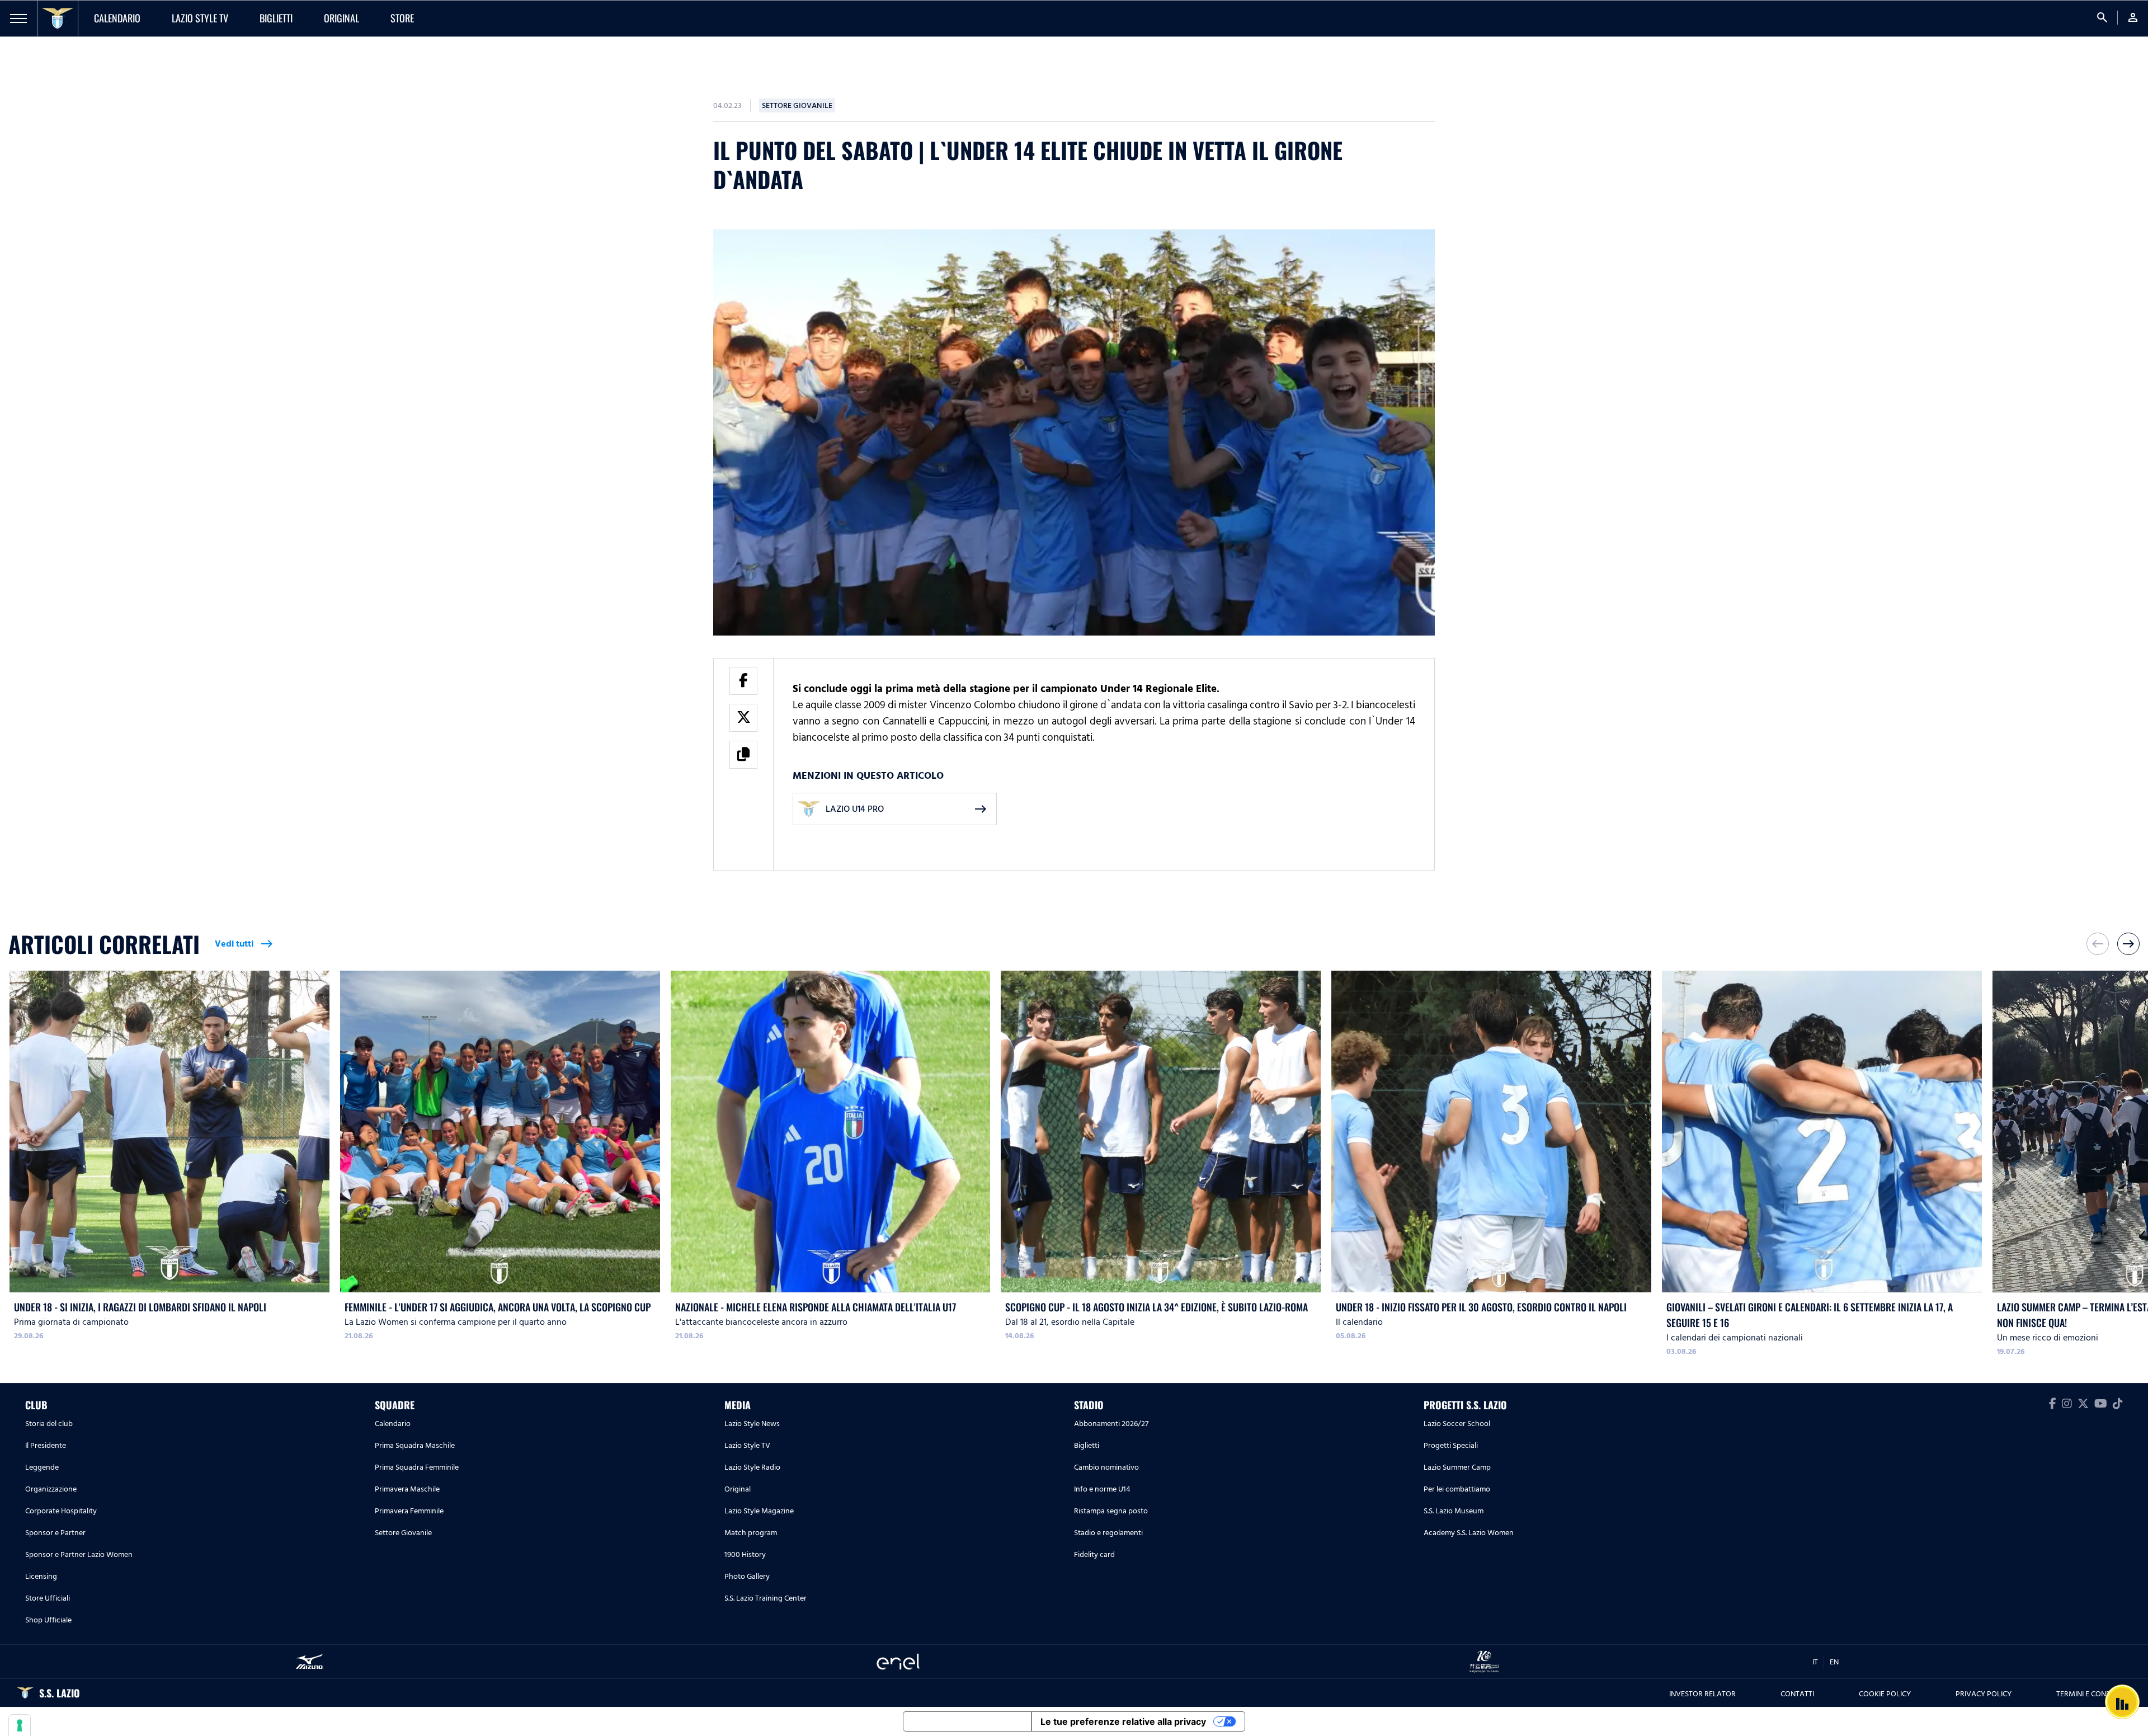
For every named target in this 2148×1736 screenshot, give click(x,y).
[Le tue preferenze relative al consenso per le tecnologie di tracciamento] (20, 1725)
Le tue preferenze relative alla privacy (1123, 1721)
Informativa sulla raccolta (967, 1721)
